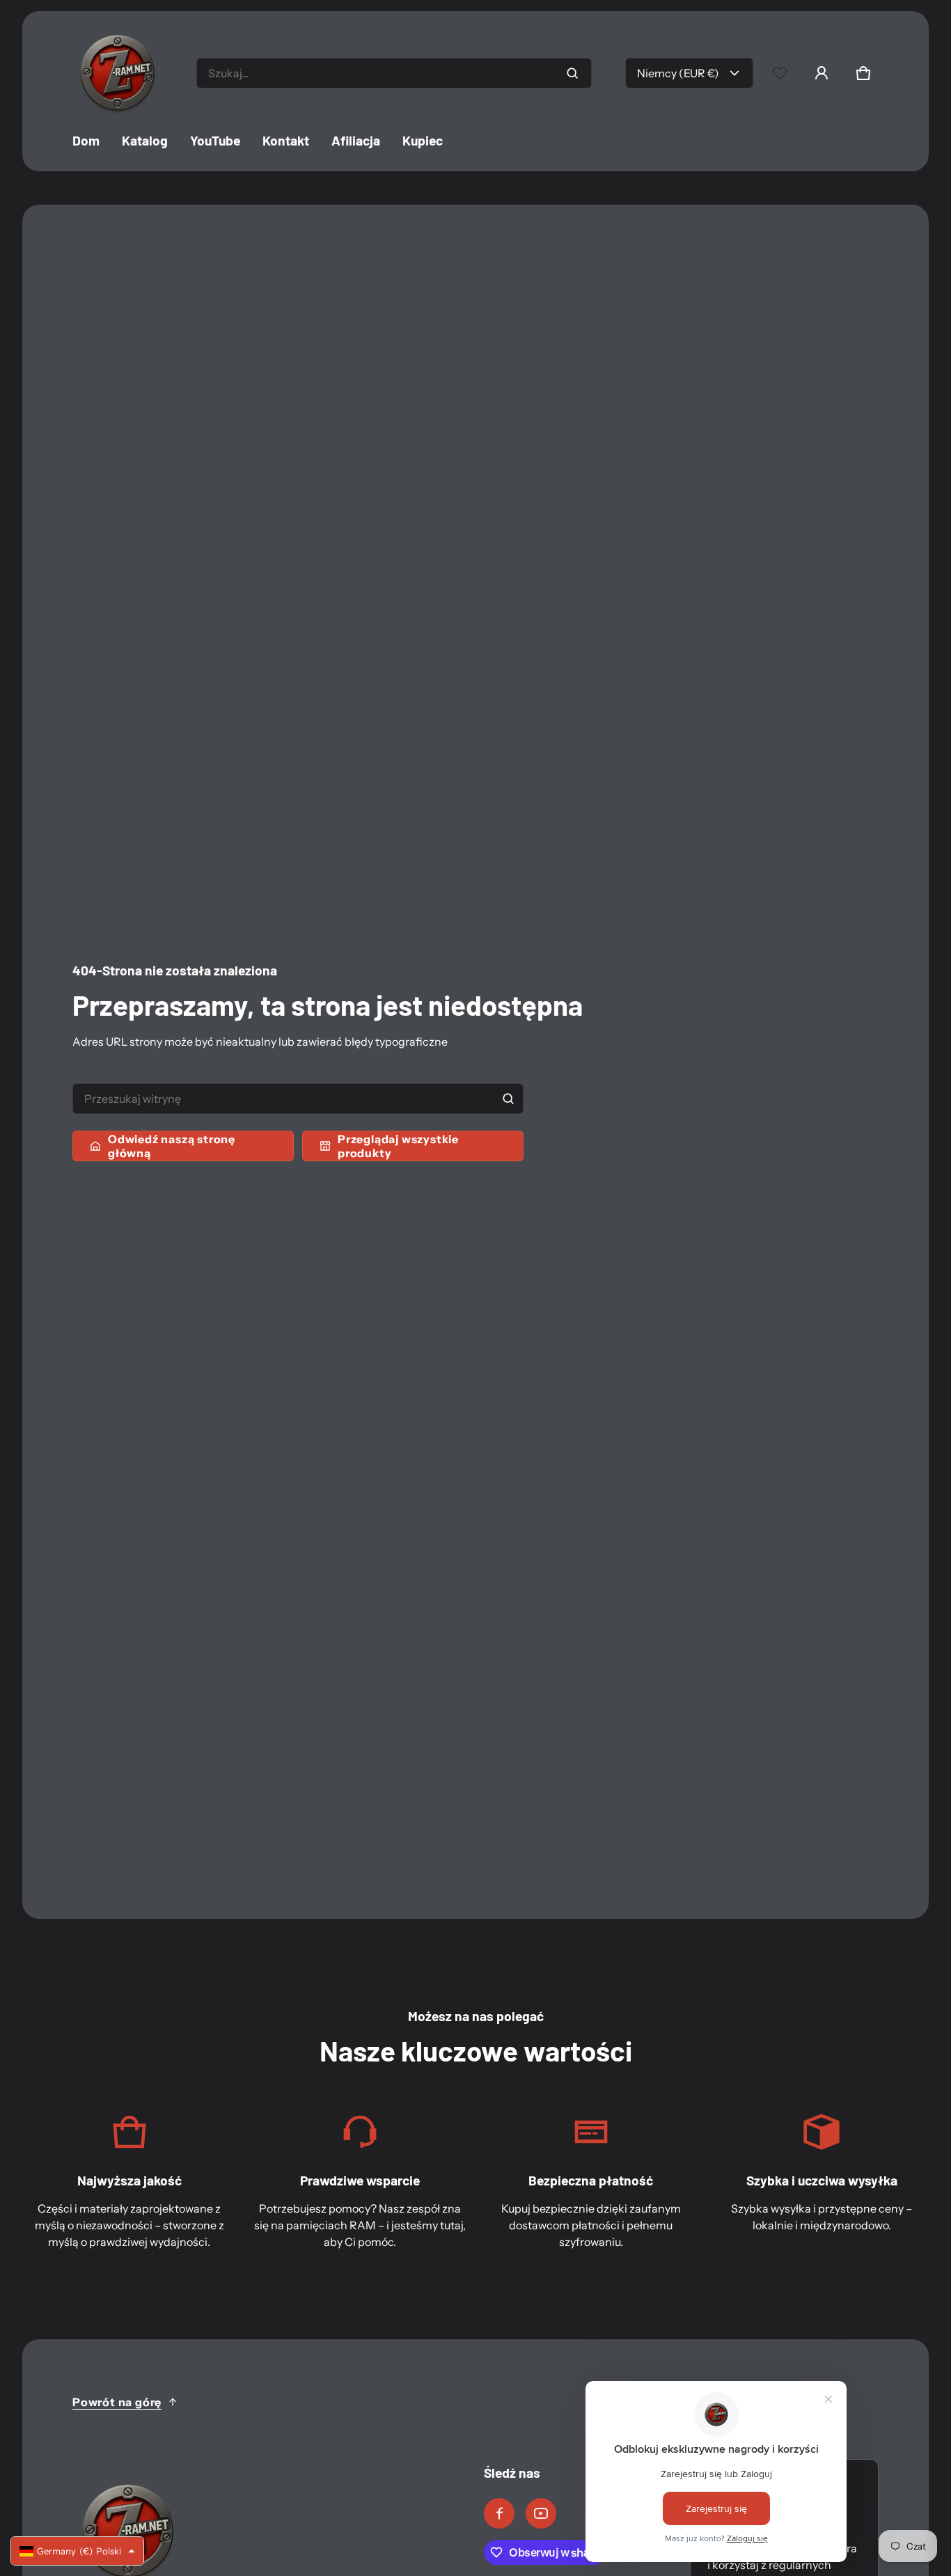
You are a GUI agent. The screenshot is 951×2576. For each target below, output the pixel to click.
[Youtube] (541, 2513)
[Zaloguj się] (822, 73)
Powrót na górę (117, 2402)
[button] (863, 73)
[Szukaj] (508, 1099)
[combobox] (394, 73)
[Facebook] (499, 2513)
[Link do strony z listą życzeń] (780, 73)
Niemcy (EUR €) (678, 73)
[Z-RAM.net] (118, 73)
